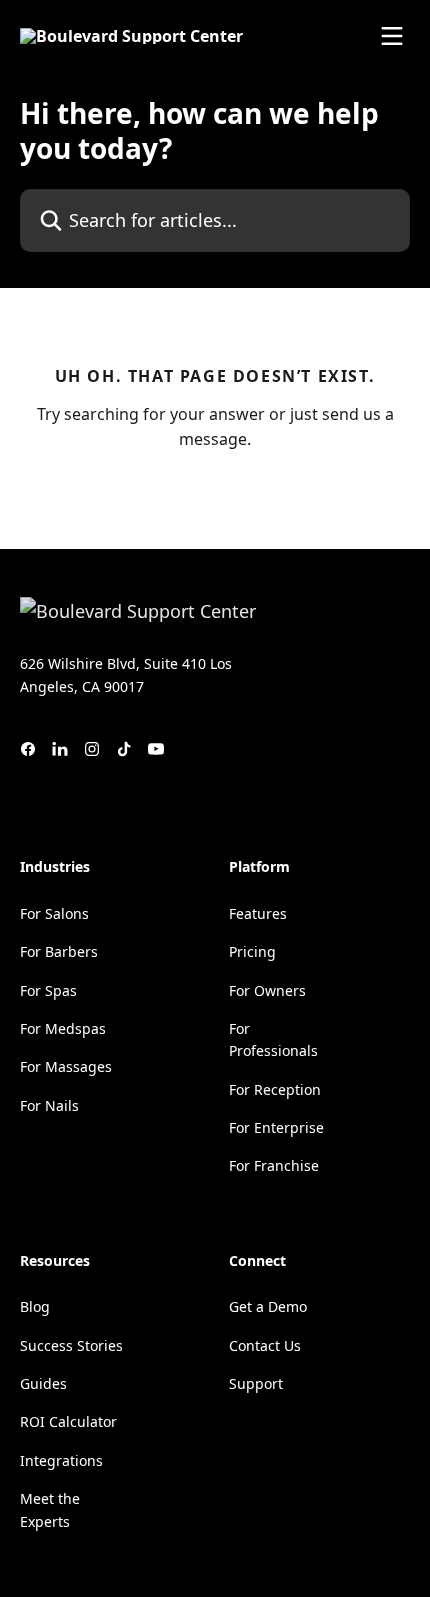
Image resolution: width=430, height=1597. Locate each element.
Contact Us (265, 1345)
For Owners (267, 990)
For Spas (48, 990)
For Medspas (63, 1028)
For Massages (66, 1066)
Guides (43, 1383)
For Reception (275, 1089)
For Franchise (274, 1165)
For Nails (49, 1105)
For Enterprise (276, 1127)
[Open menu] (392, 36)
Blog (35, 1306)
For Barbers (59, 951)
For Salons (54, 913)
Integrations (61, 1460)
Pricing (252, 951)
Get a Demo (268, 1306)
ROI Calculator (68, 1421)
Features (258, 913)
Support (256, 1383)
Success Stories (71, 1345)
